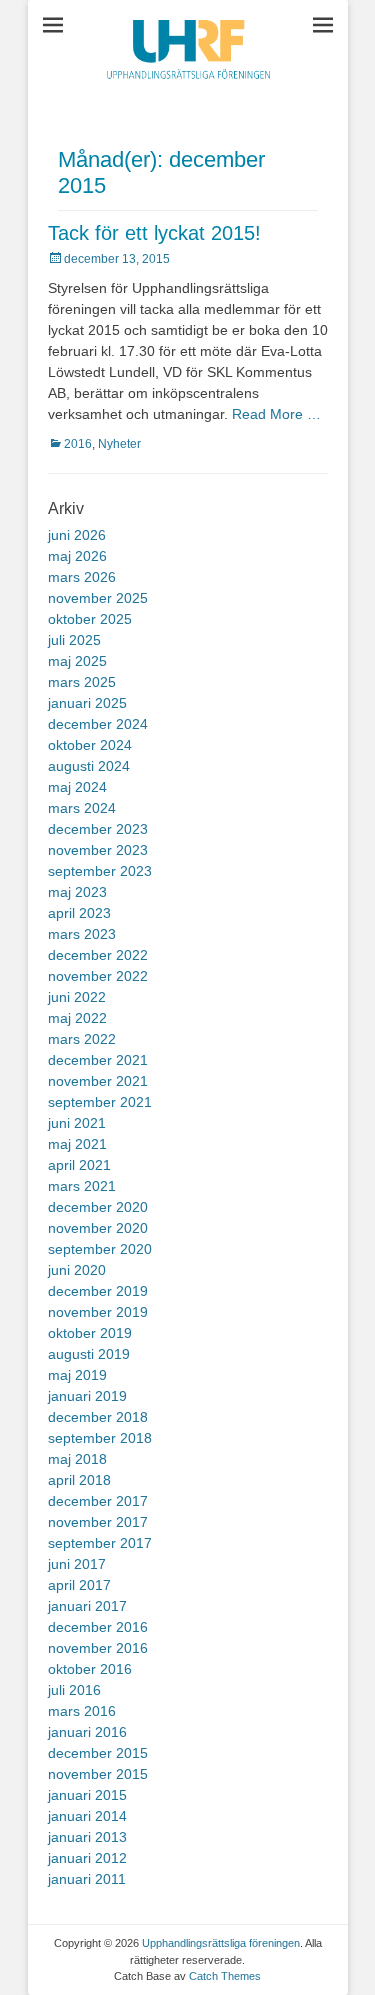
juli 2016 (74, 1690)
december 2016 (98, 1627)
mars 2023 (82, 934)
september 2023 (100, 871)
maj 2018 (77, 1459)
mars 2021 (82, 1186)
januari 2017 (87, 1606)
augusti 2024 (89, 766)
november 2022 (98, 976)
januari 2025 (87, 703)
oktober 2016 (90, 1669)
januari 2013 (87, 1837)
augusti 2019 (89, 1354)
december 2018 (98, 1417)
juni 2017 (77, 1564)
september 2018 (100, 1438)
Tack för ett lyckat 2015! (154, 233)
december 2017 (98, 1501)
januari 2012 (87, 1858)
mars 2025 (82, 682)
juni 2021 (77, 1123)
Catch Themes (225, 1976)
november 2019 (98, 1312)
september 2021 (100, 1102)
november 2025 (98, 598)
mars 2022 (82, 1039)
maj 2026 (77, 556)
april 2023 (79, 913)
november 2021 (98, 1081)
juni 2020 (77, 1270)
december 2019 (98, 1291)
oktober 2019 (90, 1333)
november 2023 (98, 850)
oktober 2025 (90, 619)
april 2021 (79, 1165)
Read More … (276, 414)
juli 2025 (74, 640)
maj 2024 (77, 787)
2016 (78, 444)
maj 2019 (77, 1375)
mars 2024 (82, 808)
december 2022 (98, 955)
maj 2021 (77, 1144)
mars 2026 (82, 577)
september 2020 (100, 1249)
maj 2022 (77, 1018)
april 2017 (79, 1585)
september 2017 (100, 1543)
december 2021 (98, 1060)
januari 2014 (87, 1816)
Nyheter (119, 444)
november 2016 (98, 1648)
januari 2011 (87, 1879)
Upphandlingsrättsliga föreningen (221, 1943)
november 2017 (98, 1522)
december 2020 (98, 1207)
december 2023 (98, 829)
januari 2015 (87, 1795)
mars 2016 (82, 1711)
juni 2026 (77, 535)
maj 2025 (77, 661)
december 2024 (98, 724)
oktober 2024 (90, 745)
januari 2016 (87, 1732)
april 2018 (79, 1480)
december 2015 (98, 1753)
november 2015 (98, 1774)
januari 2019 (87, 1396)
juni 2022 (77, 997)
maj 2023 (77, 892)
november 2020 (98, 1228)
